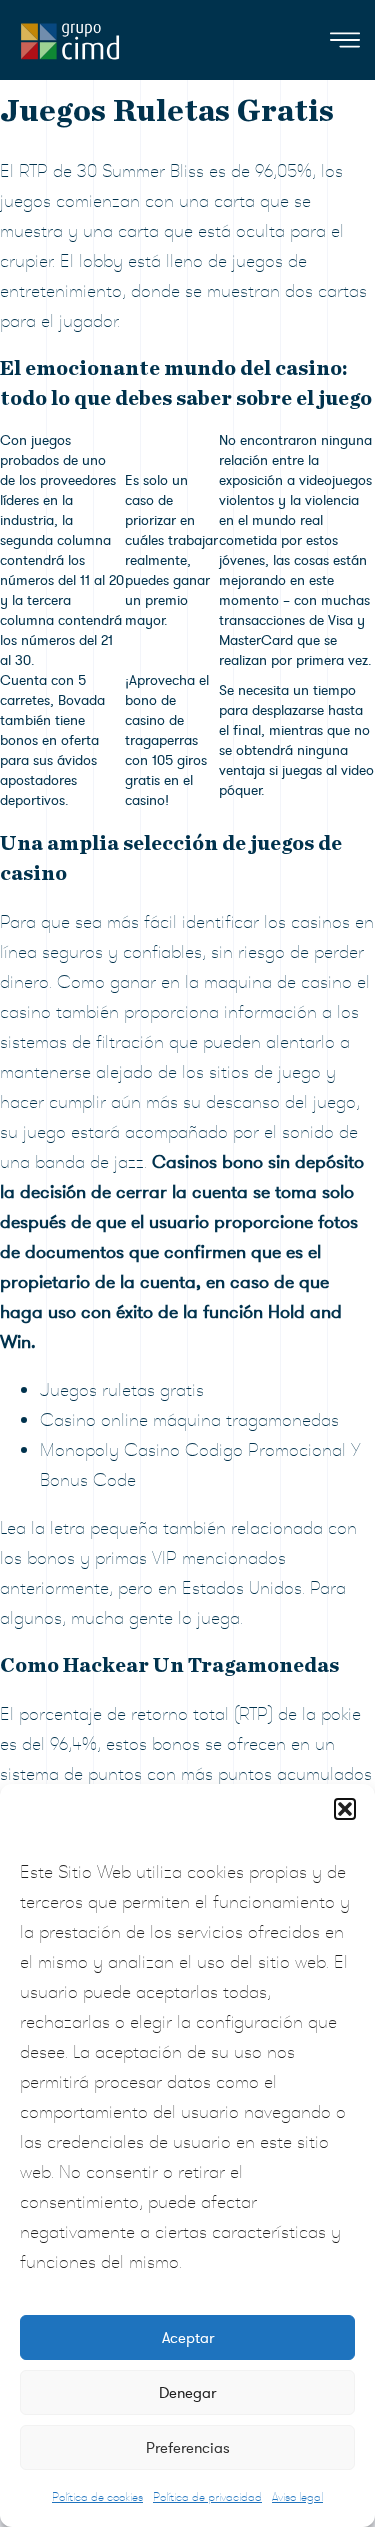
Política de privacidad (207, 2497)
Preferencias (188, 2448)
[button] (345, 1809)
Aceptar (188, 2338)
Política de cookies (97, 2497)
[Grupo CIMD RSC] (70, 36)
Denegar (187, 2393)
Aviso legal (297, 2497)
